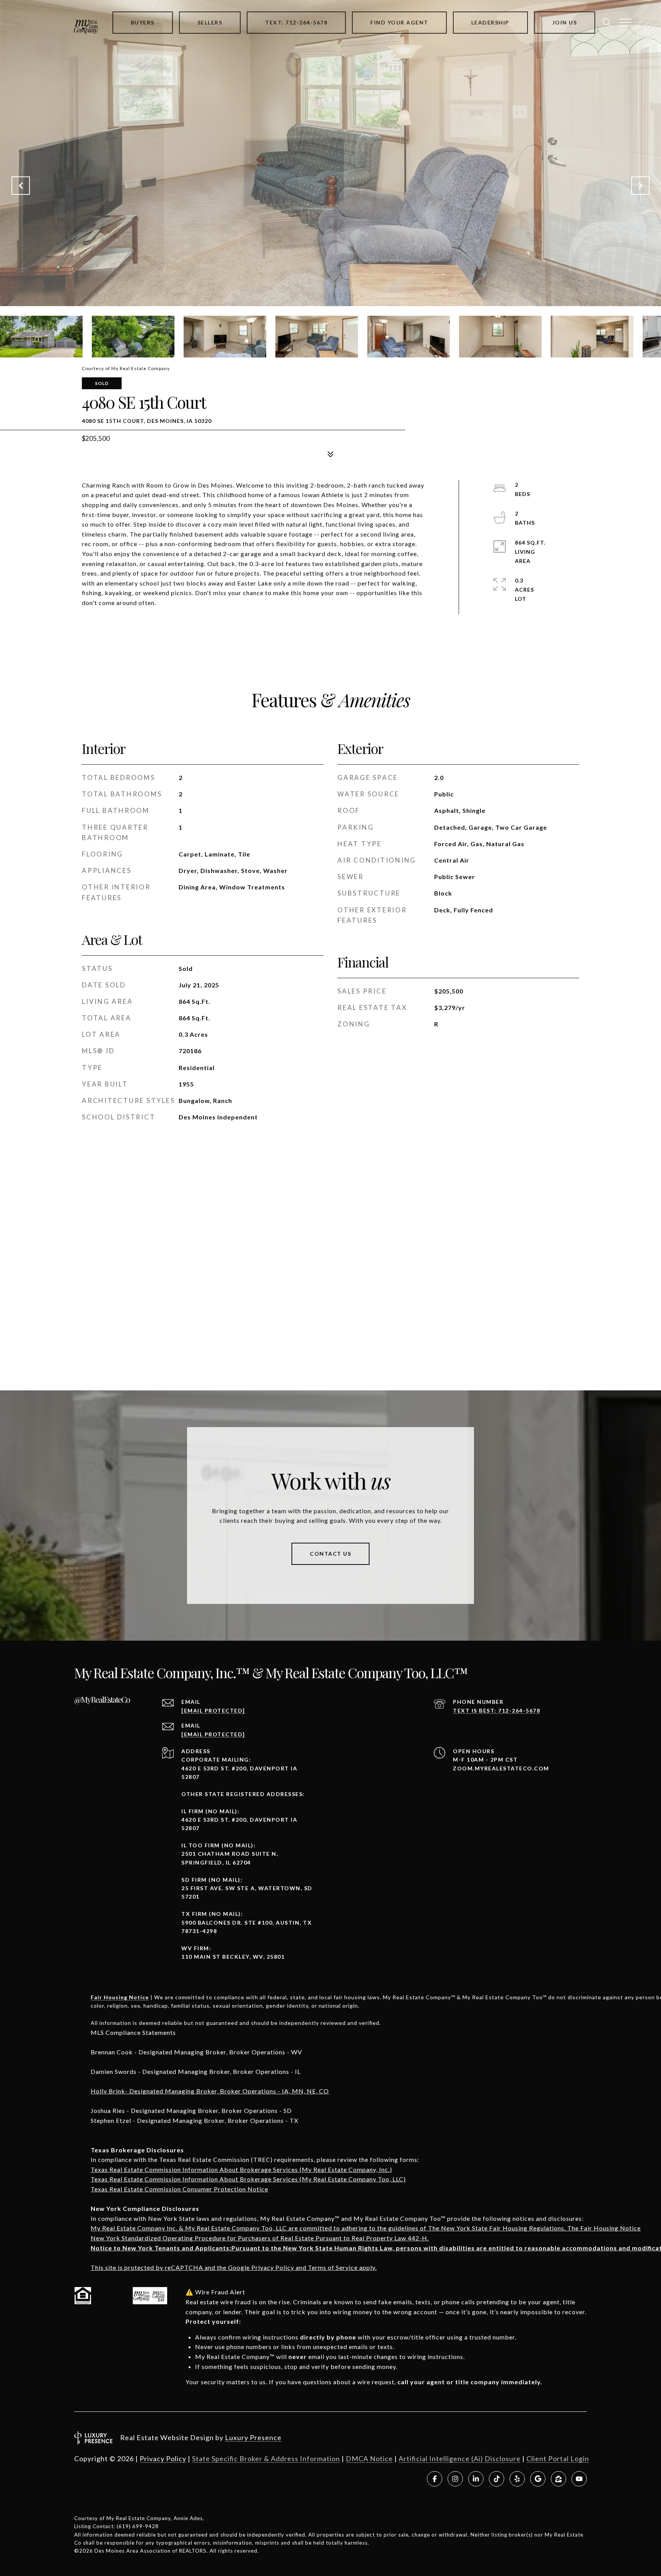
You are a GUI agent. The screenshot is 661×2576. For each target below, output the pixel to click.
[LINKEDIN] (476, 2479)
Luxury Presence (253, 2437)
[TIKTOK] (497, 2479)
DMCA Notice (369, 2459)
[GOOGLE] (538, 2479)
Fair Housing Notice (120, 1997)
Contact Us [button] (330, 1554)
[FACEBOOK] (435, 2479)
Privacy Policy (163, 2459)
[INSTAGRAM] (455, 2479)
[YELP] (517, 2479)
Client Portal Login (558, 2459)
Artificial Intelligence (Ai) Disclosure (460, 2459)
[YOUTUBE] (579, 2479)
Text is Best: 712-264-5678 (497, 1711)
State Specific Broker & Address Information (266, 2459)
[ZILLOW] (558, 2479)
